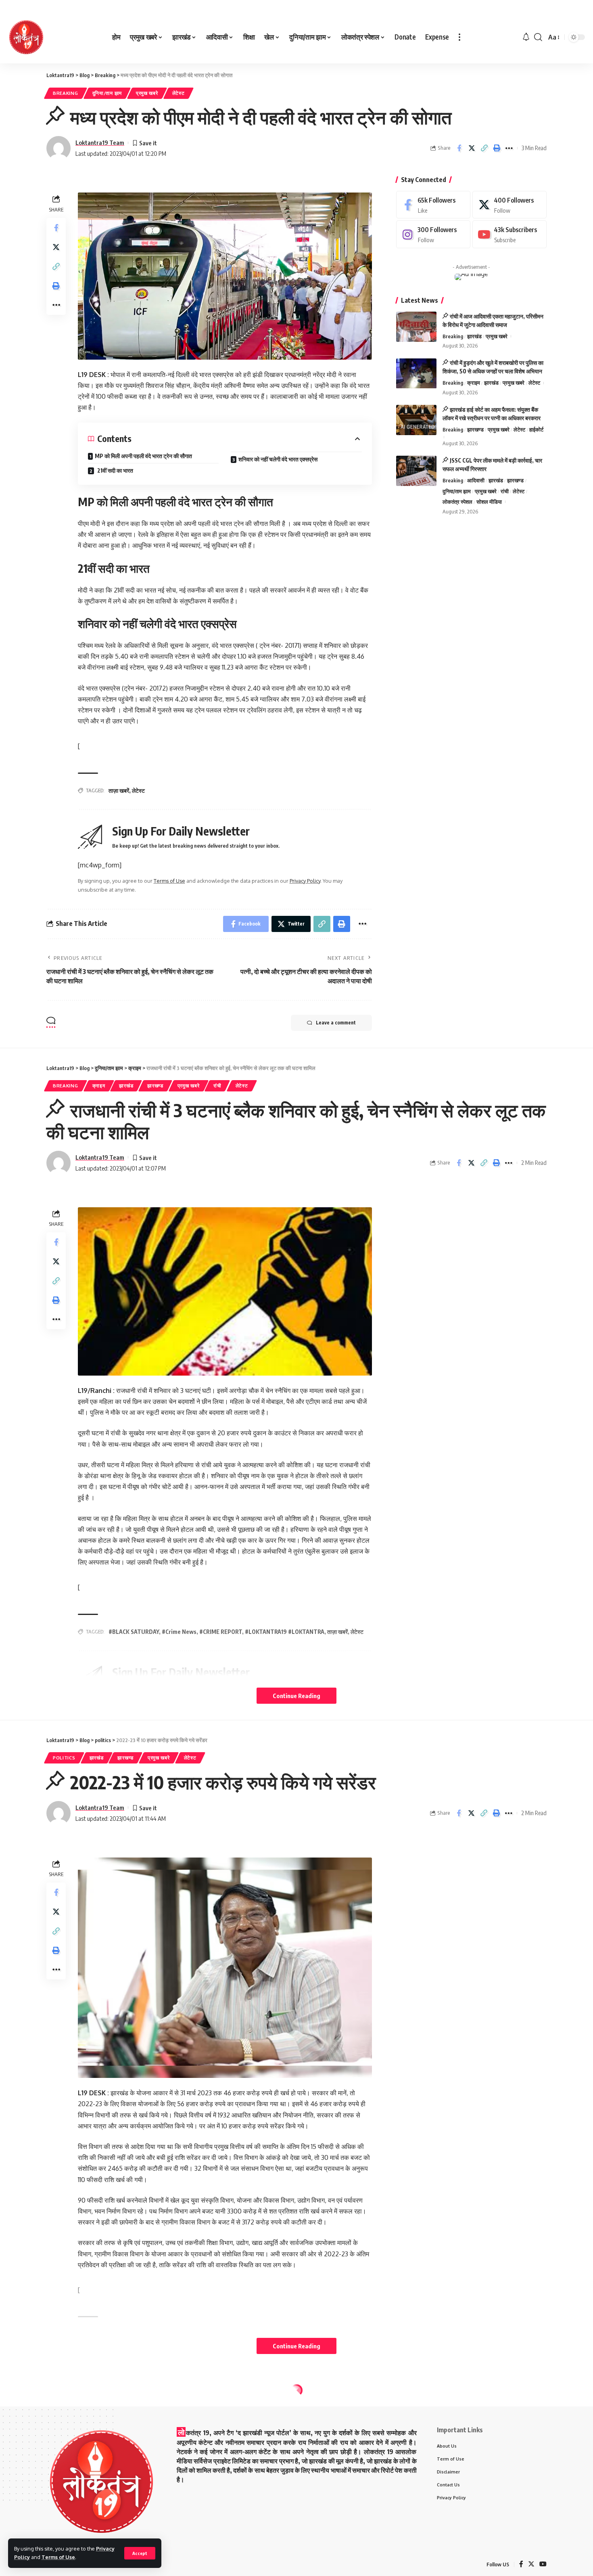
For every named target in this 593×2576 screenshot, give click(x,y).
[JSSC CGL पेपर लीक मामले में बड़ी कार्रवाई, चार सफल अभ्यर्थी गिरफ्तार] (416, 471)
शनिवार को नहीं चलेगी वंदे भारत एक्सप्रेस (278, 459)
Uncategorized (74, 2408)
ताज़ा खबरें (119, 791)
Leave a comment (336, 1023)
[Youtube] (509, 235)
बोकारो (210, 2408)
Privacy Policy (305, 881)
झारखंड (474, 336)
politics (64, 1758)
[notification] (526, 37)
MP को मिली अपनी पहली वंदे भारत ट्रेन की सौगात (143, 456)
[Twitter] (509, 205)
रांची (505, 491)
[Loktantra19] (26, 37)
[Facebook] (433, 205)
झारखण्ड (475, 429)
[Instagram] (433, 235)
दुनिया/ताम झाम (107, 93)
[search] (538, 37)
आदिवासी (476, 480)
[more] (459, 37)
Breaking (66, 93)
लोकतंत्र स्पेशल (457, 502)
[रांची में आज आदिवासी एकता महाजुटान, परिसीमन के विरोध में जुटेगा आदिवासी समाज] (416, 327)
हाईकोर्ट (536, 429)
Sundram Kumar (96, 2456)
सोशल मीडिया (489, 502)
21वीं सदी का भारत (115, 470)
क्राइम (474, 383)
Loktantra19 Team (100, 142)
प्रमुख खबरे (147, 93)
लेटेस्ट (179, 93)
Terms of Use (58, 2557)
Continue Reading (296, 1696)
